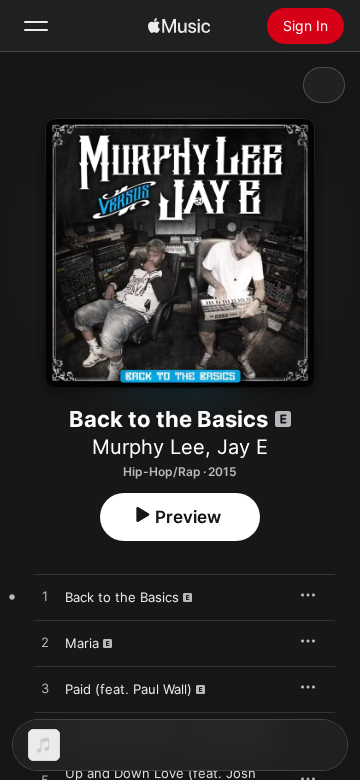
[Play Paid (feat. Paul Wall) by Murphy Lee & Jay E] (45, 689)
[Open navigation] (36, 26)
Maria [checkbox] (82, 643)
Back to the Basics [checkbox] (122, 597)
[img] (179, 26)
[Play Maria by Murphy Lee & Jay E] (45, 643)
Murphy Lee (148, 447)
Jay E (242, 447)
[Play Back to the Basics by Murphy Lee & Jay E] (45, 597)
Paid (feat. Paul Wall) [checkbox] (128, 689)
